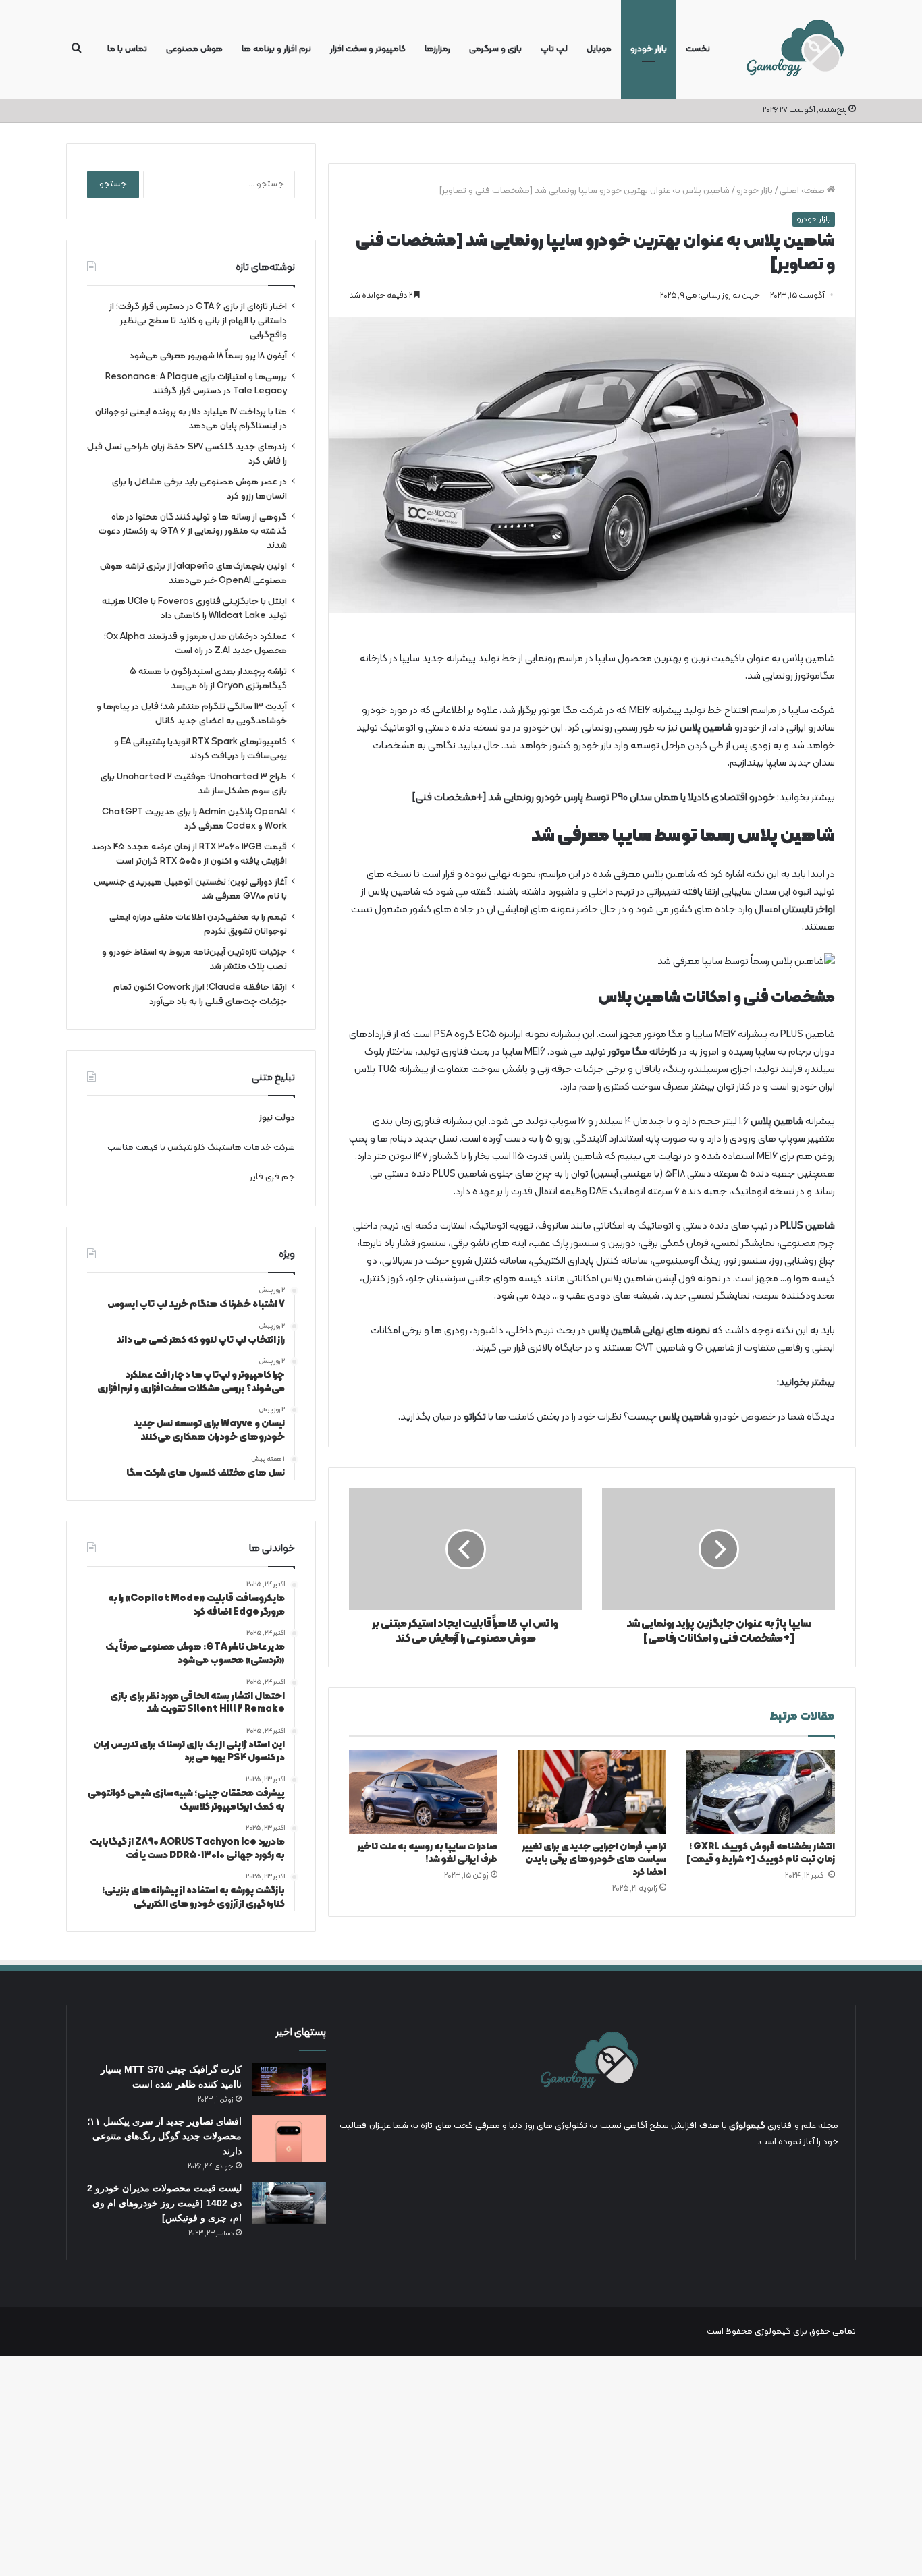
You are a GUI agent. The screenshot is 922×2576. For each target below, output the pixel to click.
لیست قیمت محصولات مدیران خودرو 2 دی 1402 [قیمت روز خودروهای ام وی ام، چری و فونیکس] (164, 2203)
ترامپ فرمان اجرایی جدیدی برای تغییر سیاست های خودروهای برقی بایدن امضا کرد (594, 1860)
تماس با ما (127, 49)
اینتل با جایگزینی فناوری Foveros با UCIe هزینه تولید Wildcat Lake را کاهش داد (194, 609)
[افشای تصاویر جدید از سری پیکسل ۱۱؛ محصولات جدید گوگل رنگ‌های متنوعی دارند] (289, 2138)
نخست (698, 49)
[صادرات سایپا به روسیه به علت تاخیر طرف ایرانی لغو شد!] (423, 1792)
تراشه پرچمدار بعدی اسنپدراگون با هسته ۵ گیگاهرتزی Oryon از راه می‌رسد (208, 679)
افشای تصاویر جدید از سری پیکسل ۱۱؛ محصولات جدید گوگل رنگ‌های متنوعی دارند (164, 2136)
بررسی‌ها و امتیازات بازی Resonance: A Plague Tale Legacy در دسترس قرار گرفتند (196, 384)
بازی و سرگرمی (495, 49)
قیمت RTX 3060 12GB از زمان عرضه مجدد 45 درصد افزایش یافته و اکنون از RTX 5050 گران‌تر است (189, 854)
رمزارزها (437, 49)
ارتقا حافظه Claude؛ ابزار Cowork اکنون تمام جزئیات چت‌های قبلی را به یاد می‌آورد (200, 995)
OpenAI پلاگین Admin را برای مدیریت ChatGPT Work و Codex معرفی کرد (194, 819)
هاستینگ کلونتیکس (205, 1148)
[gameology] (794, 50)
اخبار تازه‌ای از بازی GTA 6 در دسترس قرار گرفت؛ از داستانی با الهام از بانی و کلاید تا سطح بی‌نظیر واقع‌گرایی (198, 321)
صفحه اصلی (803, 191)
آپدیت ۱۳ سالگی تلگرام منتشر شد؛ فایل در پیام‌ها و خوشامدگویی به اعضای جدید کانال (192, 714)
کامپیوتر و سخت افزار (368, 49)
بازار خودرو (649, 49)
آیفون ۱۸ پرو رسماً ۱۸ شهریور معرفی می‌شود (208, 356)
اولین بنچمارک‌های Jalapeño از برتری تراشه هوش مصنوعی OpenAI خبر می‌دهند (193, 573)
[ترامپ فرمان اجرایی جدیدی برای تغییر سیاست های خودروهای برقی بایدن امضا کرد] (592, 1792)
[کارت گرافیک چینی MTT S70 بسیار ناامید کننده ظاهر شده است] (289, 2079)
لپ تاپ (554, 49)
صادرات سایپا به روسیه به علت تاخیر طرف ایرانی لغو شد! (428, 1853)
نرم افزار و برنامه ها (276, 49)
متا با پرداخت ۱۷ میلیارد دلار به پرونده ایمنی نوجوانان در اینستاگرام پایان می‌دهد (191, 419)
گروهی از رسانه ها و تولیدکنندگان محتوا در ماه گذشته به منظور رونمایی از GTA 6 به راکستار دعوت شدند (193, 531)
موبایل (599, 49)
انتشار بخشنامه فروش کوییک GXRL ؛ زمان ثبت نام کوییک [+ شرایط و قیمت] (761, 1853)
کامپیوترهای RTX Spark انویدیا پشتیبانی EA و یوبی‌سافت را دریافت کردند (200, 749)
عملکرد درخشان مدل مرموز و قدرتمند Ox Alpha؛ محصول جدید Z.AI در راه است (195, 644)
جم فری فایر (272, 1177)
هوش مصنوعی (194, 49)
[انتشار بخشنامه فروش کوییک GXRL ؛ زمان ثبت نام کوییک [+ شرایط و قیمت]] (761, 1792)
